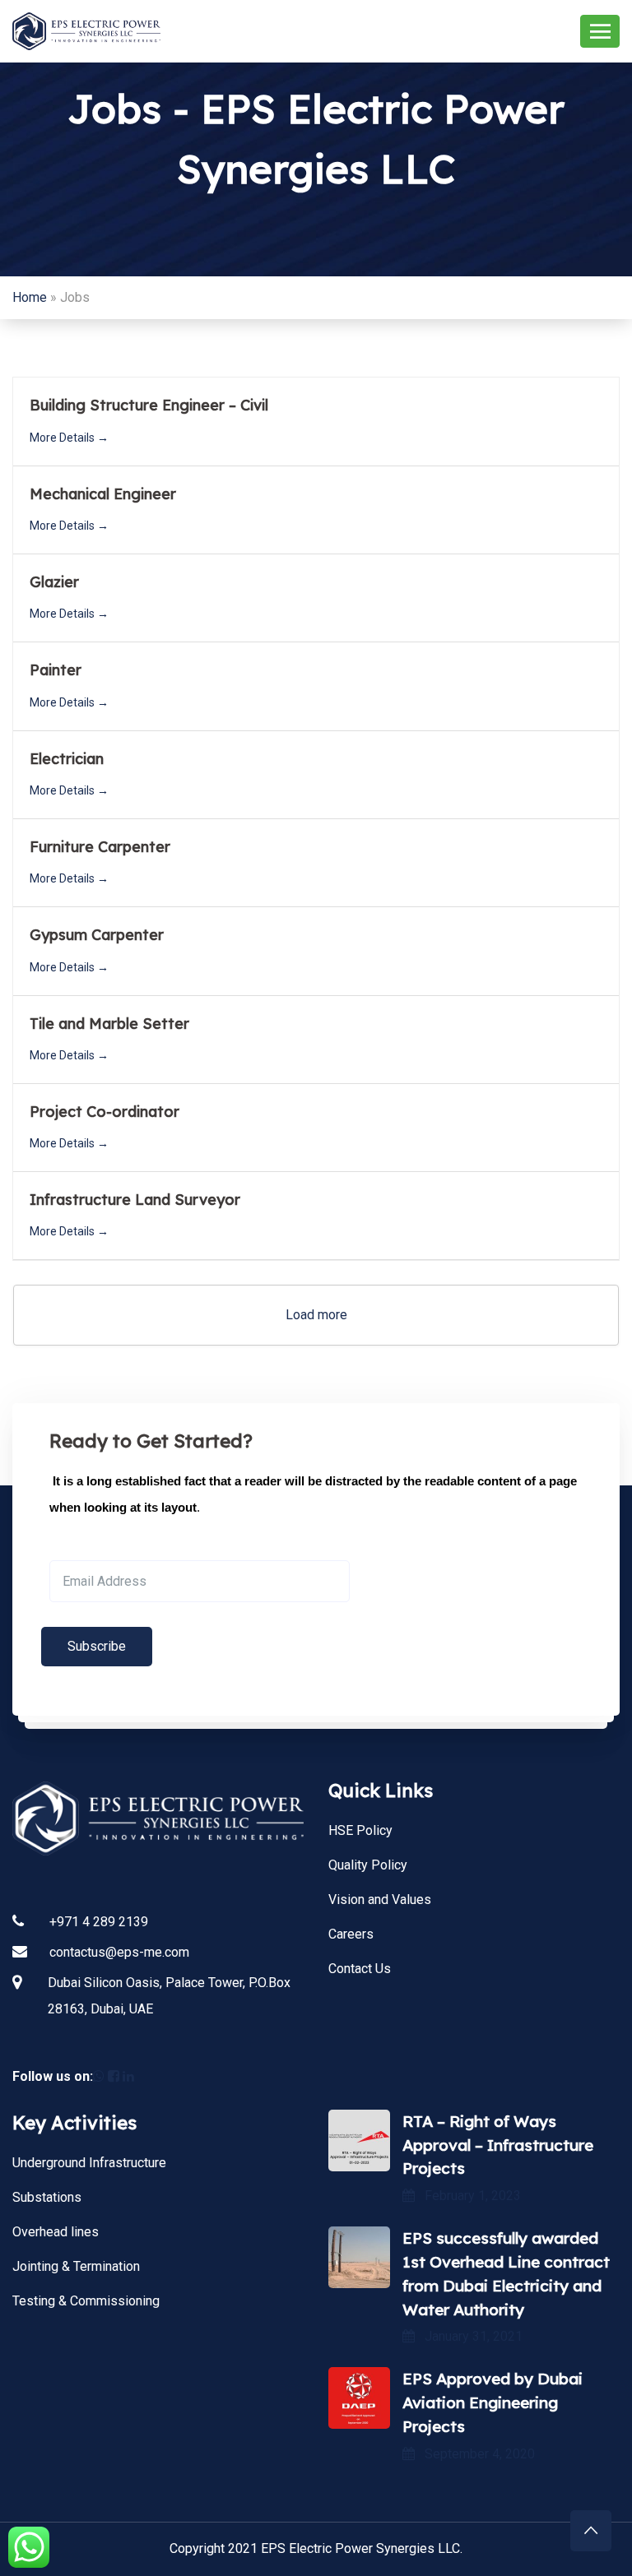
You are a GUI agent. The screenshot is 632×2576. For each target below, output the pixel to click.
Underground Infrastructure (89, 2163)
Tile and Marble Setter (109, 1024)
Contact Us (360, 1969)
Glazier (54, 582)
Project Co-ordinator (105, 1112)
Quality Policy (368, 1865)
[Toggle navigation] (600, 31)
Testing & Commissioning (86, 2301)
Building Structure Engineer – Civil (149, 405)
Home (30, 297)
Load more (316, 1315)
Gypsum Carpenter (97, 935)
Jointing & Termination (76, 2266)
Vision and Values (380, 1900)
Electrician (67, 759)
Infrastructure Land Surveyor (135, 1200)
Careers (351, 1934)
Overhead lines (56, 2232)
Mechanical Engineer (103, 494)
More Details (63, 438)
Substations (47, 2197)
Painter (56, 670)
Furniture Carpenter (100, 847)
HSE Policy (360, 1830)
